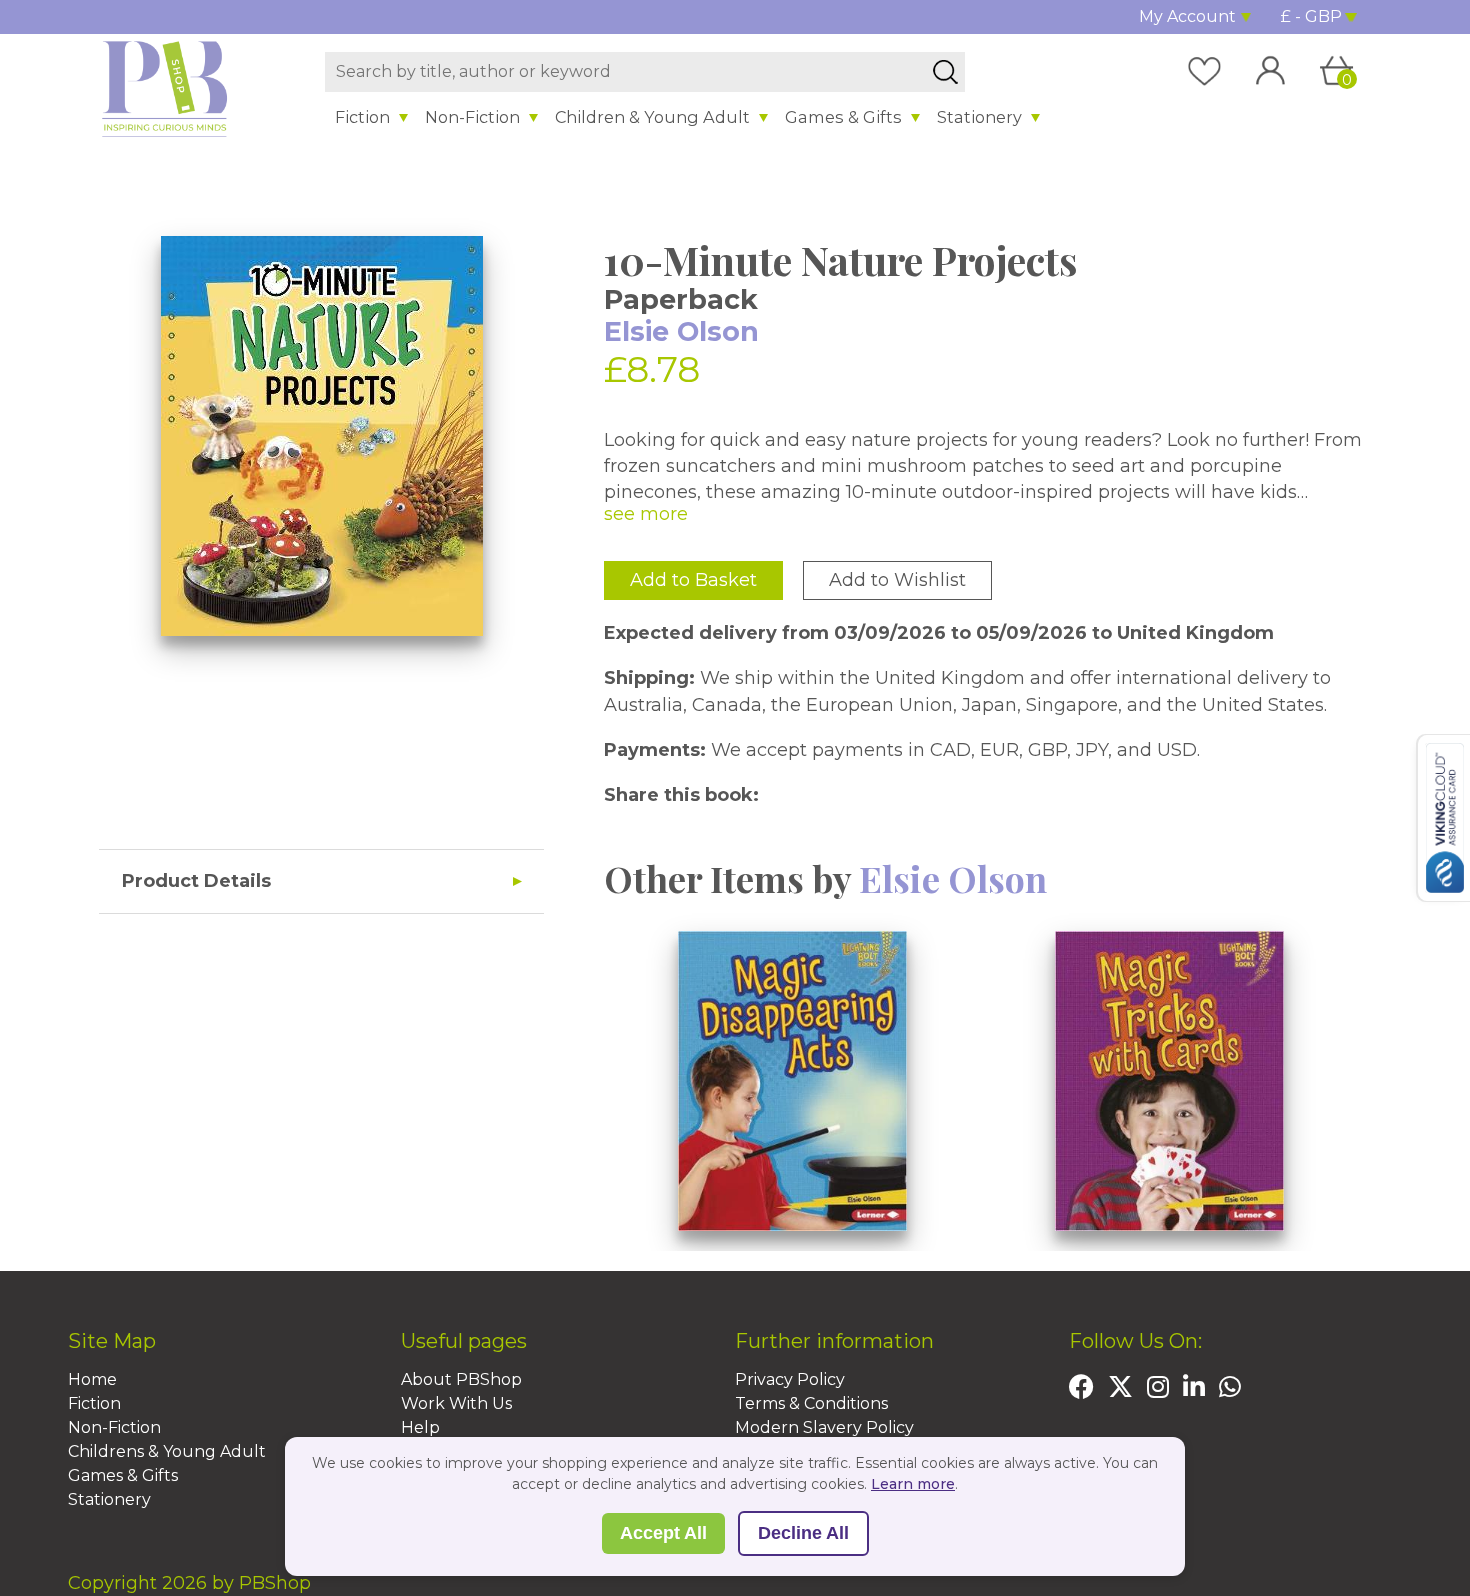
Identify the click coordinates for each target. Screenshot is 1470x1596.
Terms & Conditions (811, 1403)
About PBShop (461, 1379)
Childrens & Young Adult (167, 1451)
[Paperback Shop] (165, 88)
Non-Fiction (472, 117)
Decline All (803, 1533)
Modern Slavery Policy (824, 1427)
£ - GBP (1311, 16)
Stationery (979, 117)
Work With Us (456, 1403)
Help (420, 1427)
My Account (1187, 16)
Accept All (663, 1533)
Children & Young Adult (652, 117)
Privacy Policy (790, 1379)
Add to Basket (693, 580)
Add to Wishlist (897, 580)
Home (92, 1379)
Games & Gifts (843, 117)
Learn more (913, 1484)
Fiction (362, 117)
